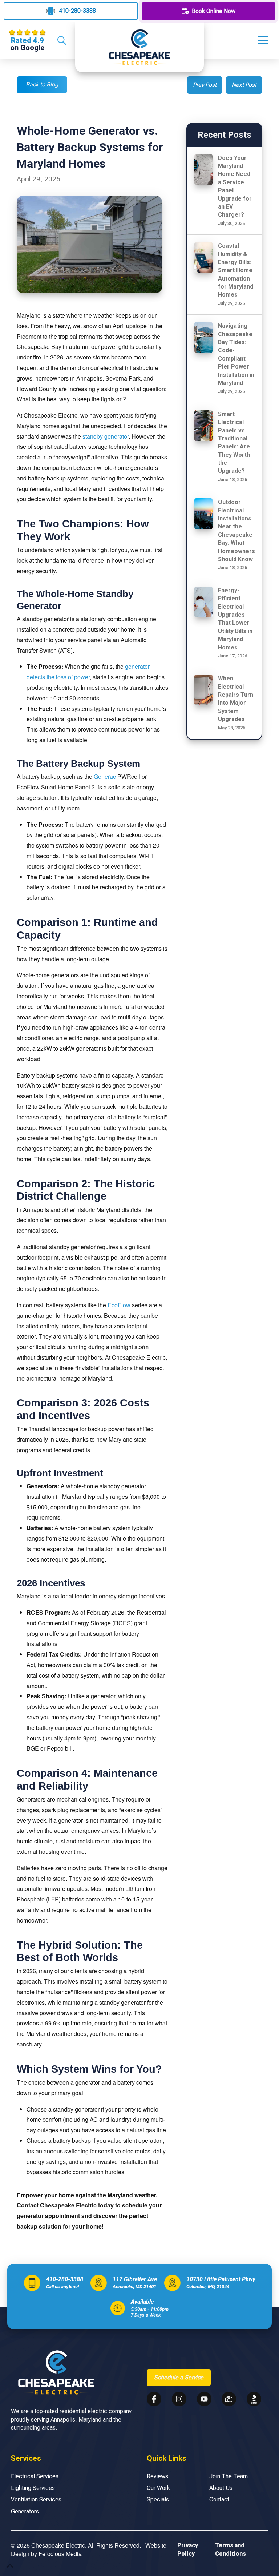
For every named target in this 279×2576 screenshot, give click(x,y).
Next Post (244, 85)
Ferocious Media (60, 2554)
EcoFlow (119, 1305)
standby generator (106, 436)
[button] (61, 40)
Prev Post (205, 85)
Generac (105, 776)
